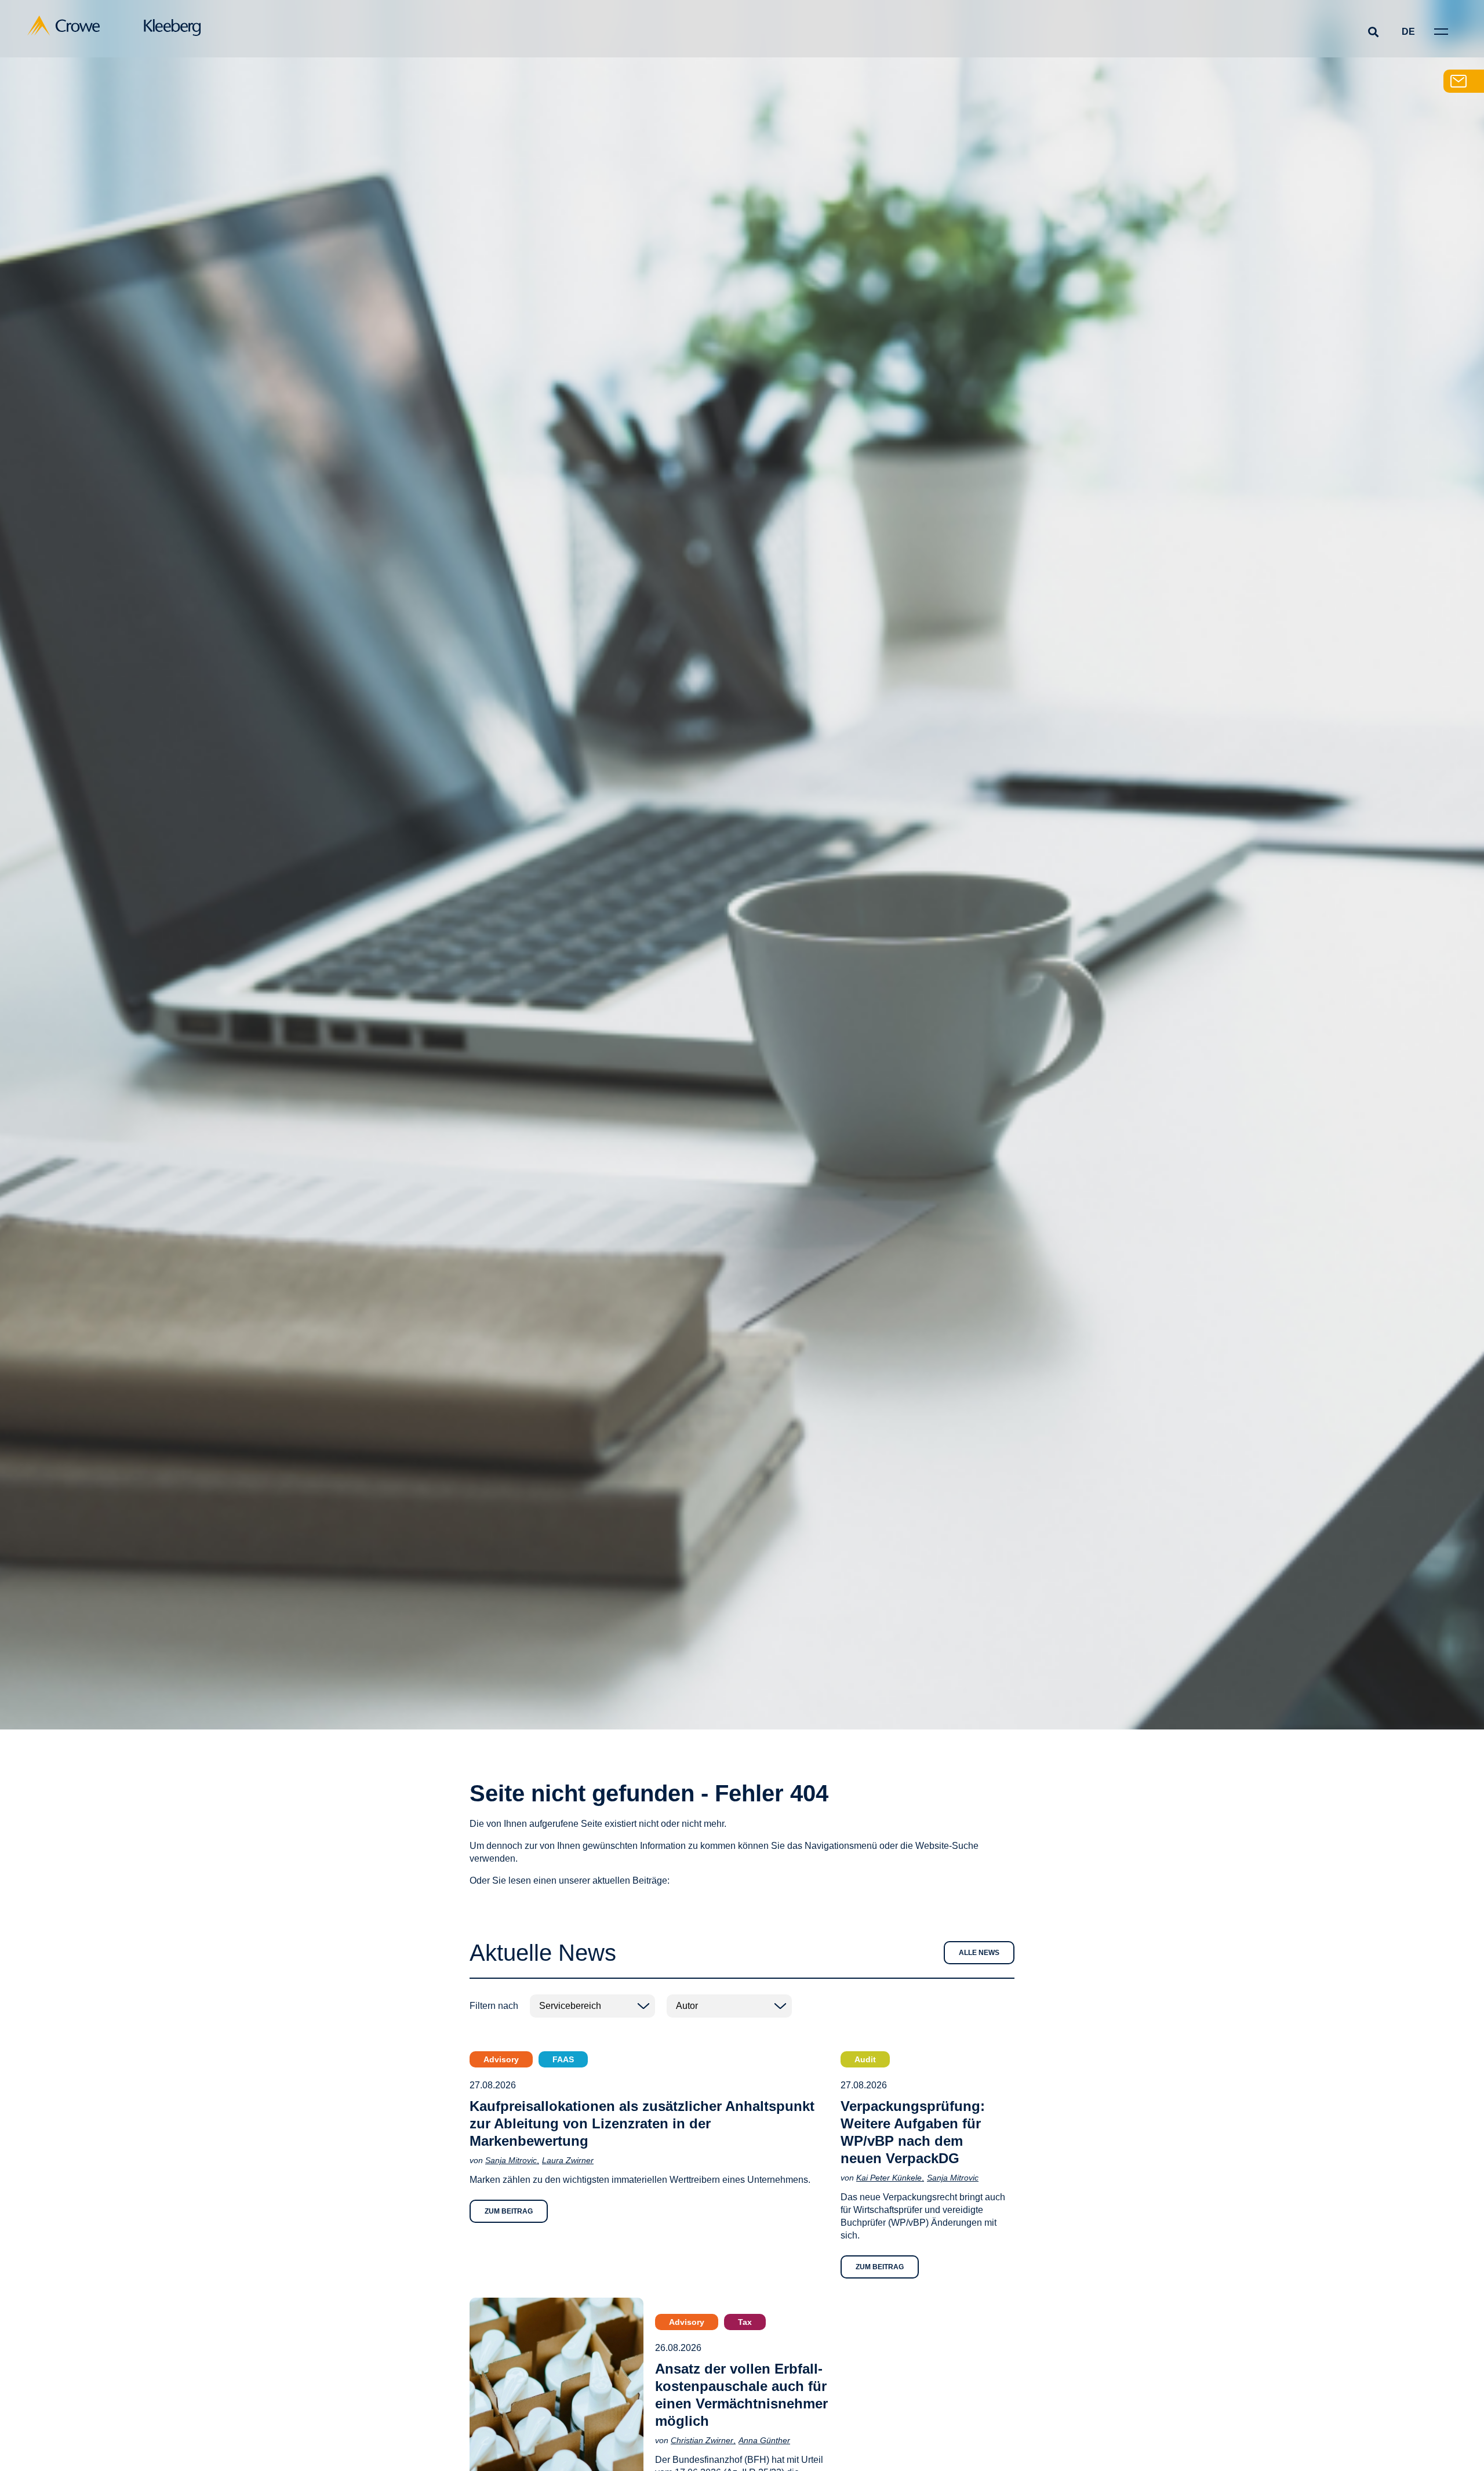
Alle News (979, 1953)
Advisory (501, 2059)
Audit (865, 2059)
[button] (1373, 32)
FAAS (563, 2059)
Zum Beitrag (509, 2211)
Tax (745, 2322)
